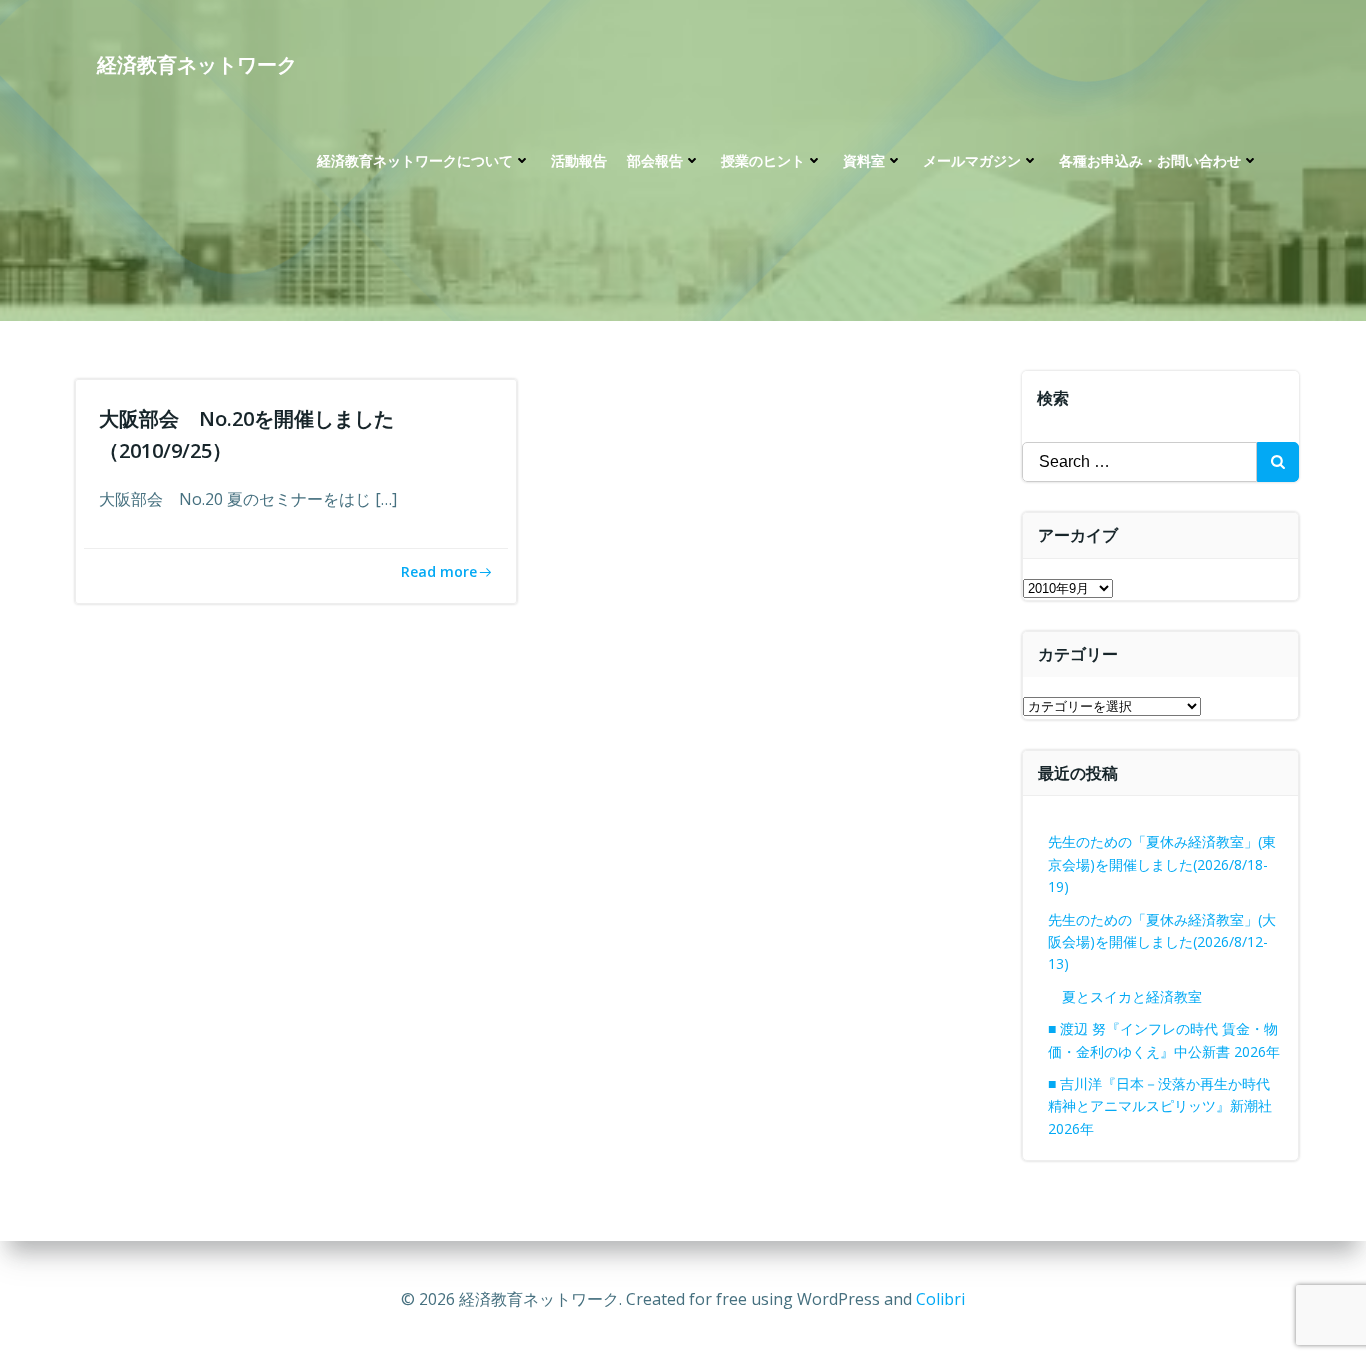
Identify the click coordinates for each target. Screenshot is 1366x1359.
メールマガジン (972, 160)
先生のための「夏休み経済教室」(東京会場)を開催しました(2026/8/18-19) (1162, 864)
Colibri (940, 1299)
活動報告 (579, 160)
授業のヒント (763, 160)
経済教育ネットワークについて (415, 160)
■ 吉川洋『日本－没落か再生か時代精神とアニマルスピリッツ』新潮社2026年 (1160, 1106)
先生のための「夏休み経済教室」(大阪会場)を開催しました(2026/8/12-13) (1162, 942)
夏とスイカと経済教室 (1146, 996)
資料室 (864, 160)
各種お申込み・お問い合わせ (1150, 160)
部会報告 (655, 160)
